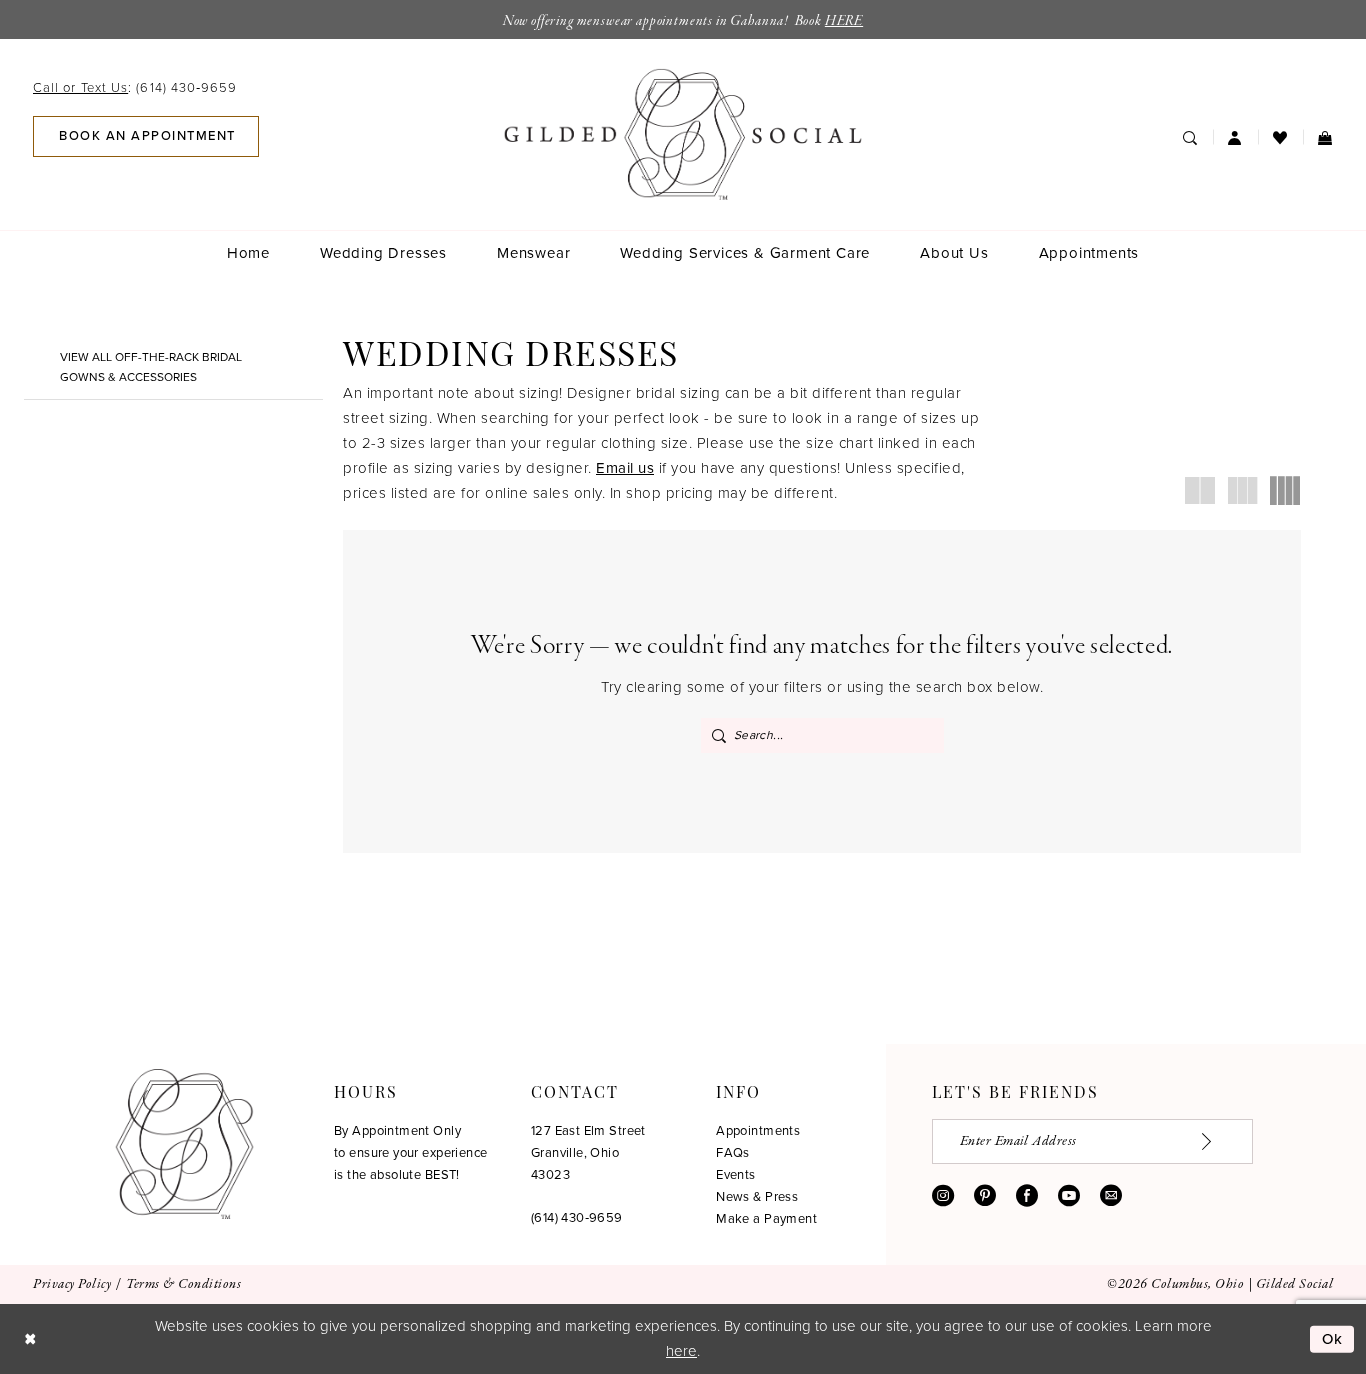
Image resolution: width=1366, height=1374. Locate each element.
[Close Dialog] (30, 1338)
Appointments (758, 1130)
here (681, 1351)
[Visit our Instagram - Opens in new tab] (943, 1195)
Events (736, 1174)
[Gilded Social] (184, 1144)
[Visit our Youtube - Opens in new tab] (1069, 1195)
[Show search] (1190, 137)
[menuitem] (141, 87)
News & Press (757, 1196)
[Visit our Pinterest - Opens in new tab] (985, 1195)
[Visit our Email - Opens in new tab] (1111, 1195)
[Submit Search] (719, 735)
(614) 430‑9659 (577, 1217)
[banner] (683, 134)
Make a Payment (766, 1218)
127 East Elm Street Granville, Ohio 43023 (588, 1152)
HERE (844, 21)
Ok (1333, 1338)
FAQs (733, 1152)
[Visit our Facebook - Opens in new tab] (1027, 1195)
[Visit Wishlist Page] (1280, 137)
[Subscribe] (1218, 1141)
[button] (1235, 137)
